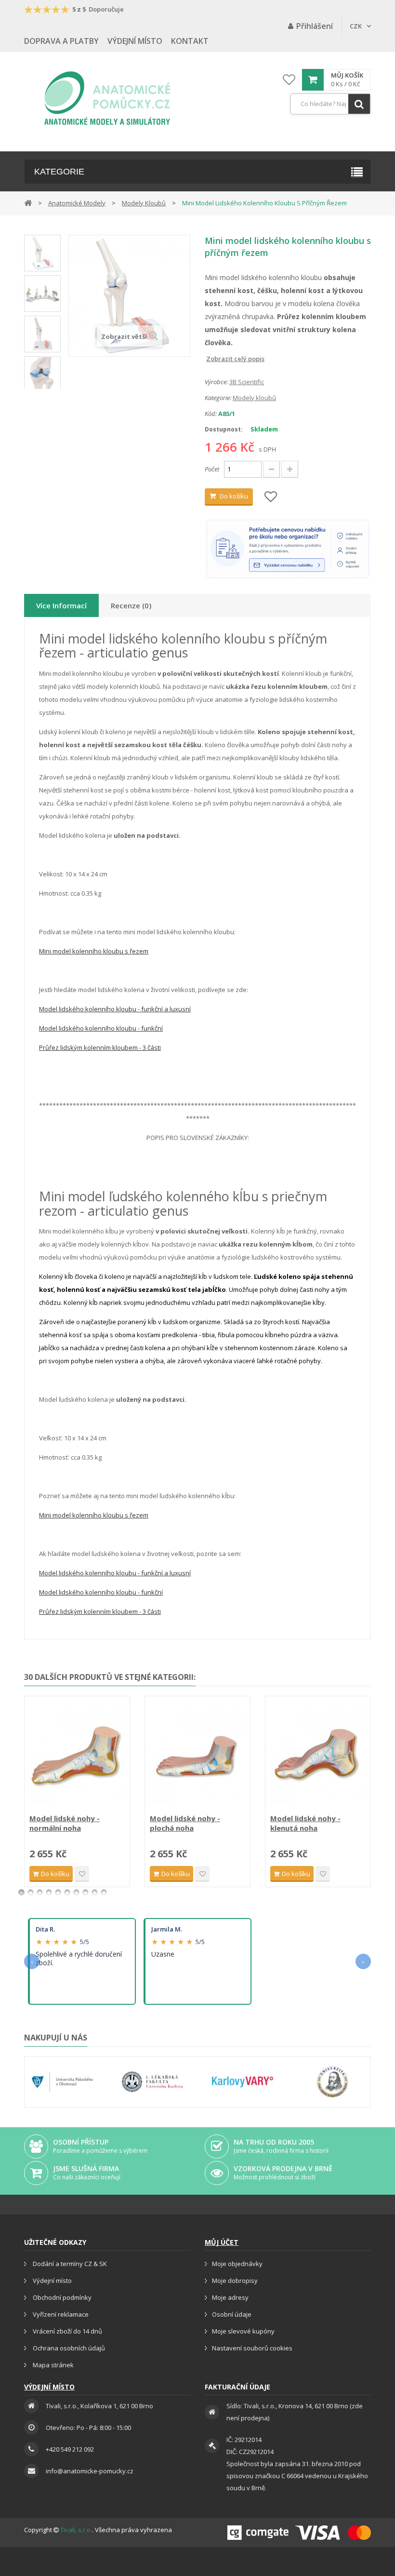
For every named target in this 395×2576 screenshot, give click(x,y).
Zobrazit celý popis (211, 359)
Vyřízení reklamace (60, 2314)
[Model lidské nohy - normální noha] (77, 1756)
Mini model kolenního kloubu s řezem (94, 951)
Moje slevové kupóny (243, 2331)
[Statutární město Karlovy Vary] (243, 2082)
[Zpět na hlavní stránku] (28, 202)
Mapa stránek (53, 2365)
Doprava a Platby (61, 41)
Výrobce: (216, 382)
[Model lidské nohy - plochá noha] (197, 1756)
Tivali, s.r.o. (76, 2530)
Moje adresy (230, 2297)
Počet (212, 469)
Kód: (211, 414)
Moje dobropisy (235, 2281)
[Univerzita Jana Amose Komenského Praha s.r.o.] (333, 2082)
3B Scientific (247, 382)
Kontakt (190, 41)
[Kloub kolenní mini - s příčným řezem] (42, 253)
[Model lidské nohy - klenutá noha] (318, 1756)
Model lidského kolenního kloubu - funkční (101, 1028)
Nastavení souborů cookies (252, 2348)
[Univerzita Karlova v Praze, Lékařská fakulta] (152, 2082)
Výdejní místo (135, 41)
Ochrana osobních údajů (68, 2348)
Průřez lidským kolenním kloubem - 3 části (100, 1047)
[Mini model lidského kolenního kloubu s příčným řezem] (42, 334)
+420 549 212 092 (70, 2449)
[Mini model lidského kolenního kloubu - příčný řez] (42, 375)
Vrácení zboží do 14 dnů (67, 2331)
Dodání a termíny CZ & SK (69, 2264)
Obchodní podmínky (61, 2297)
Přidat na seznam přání (82, 1874)
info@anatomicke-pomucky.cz (90, 2471)
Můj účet (222, 2242)
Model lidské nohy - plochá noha (185, 1823)
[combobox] (330, 104)
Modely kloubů (254, 398)
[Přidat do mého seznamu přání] (271, 497)
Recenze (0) (131, 605)
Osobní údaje (232, 2314)
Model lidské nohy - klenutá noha (305, 1823)
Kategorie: (218, 398)
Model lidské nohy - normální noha (65, 1823)
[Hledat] (359, 104)
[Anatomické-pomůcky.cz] (107, 98)
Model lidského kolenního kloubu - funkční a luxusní (115, 1009)
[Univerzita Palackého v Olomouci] (62, 2082)
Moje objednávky (237, 2264)
